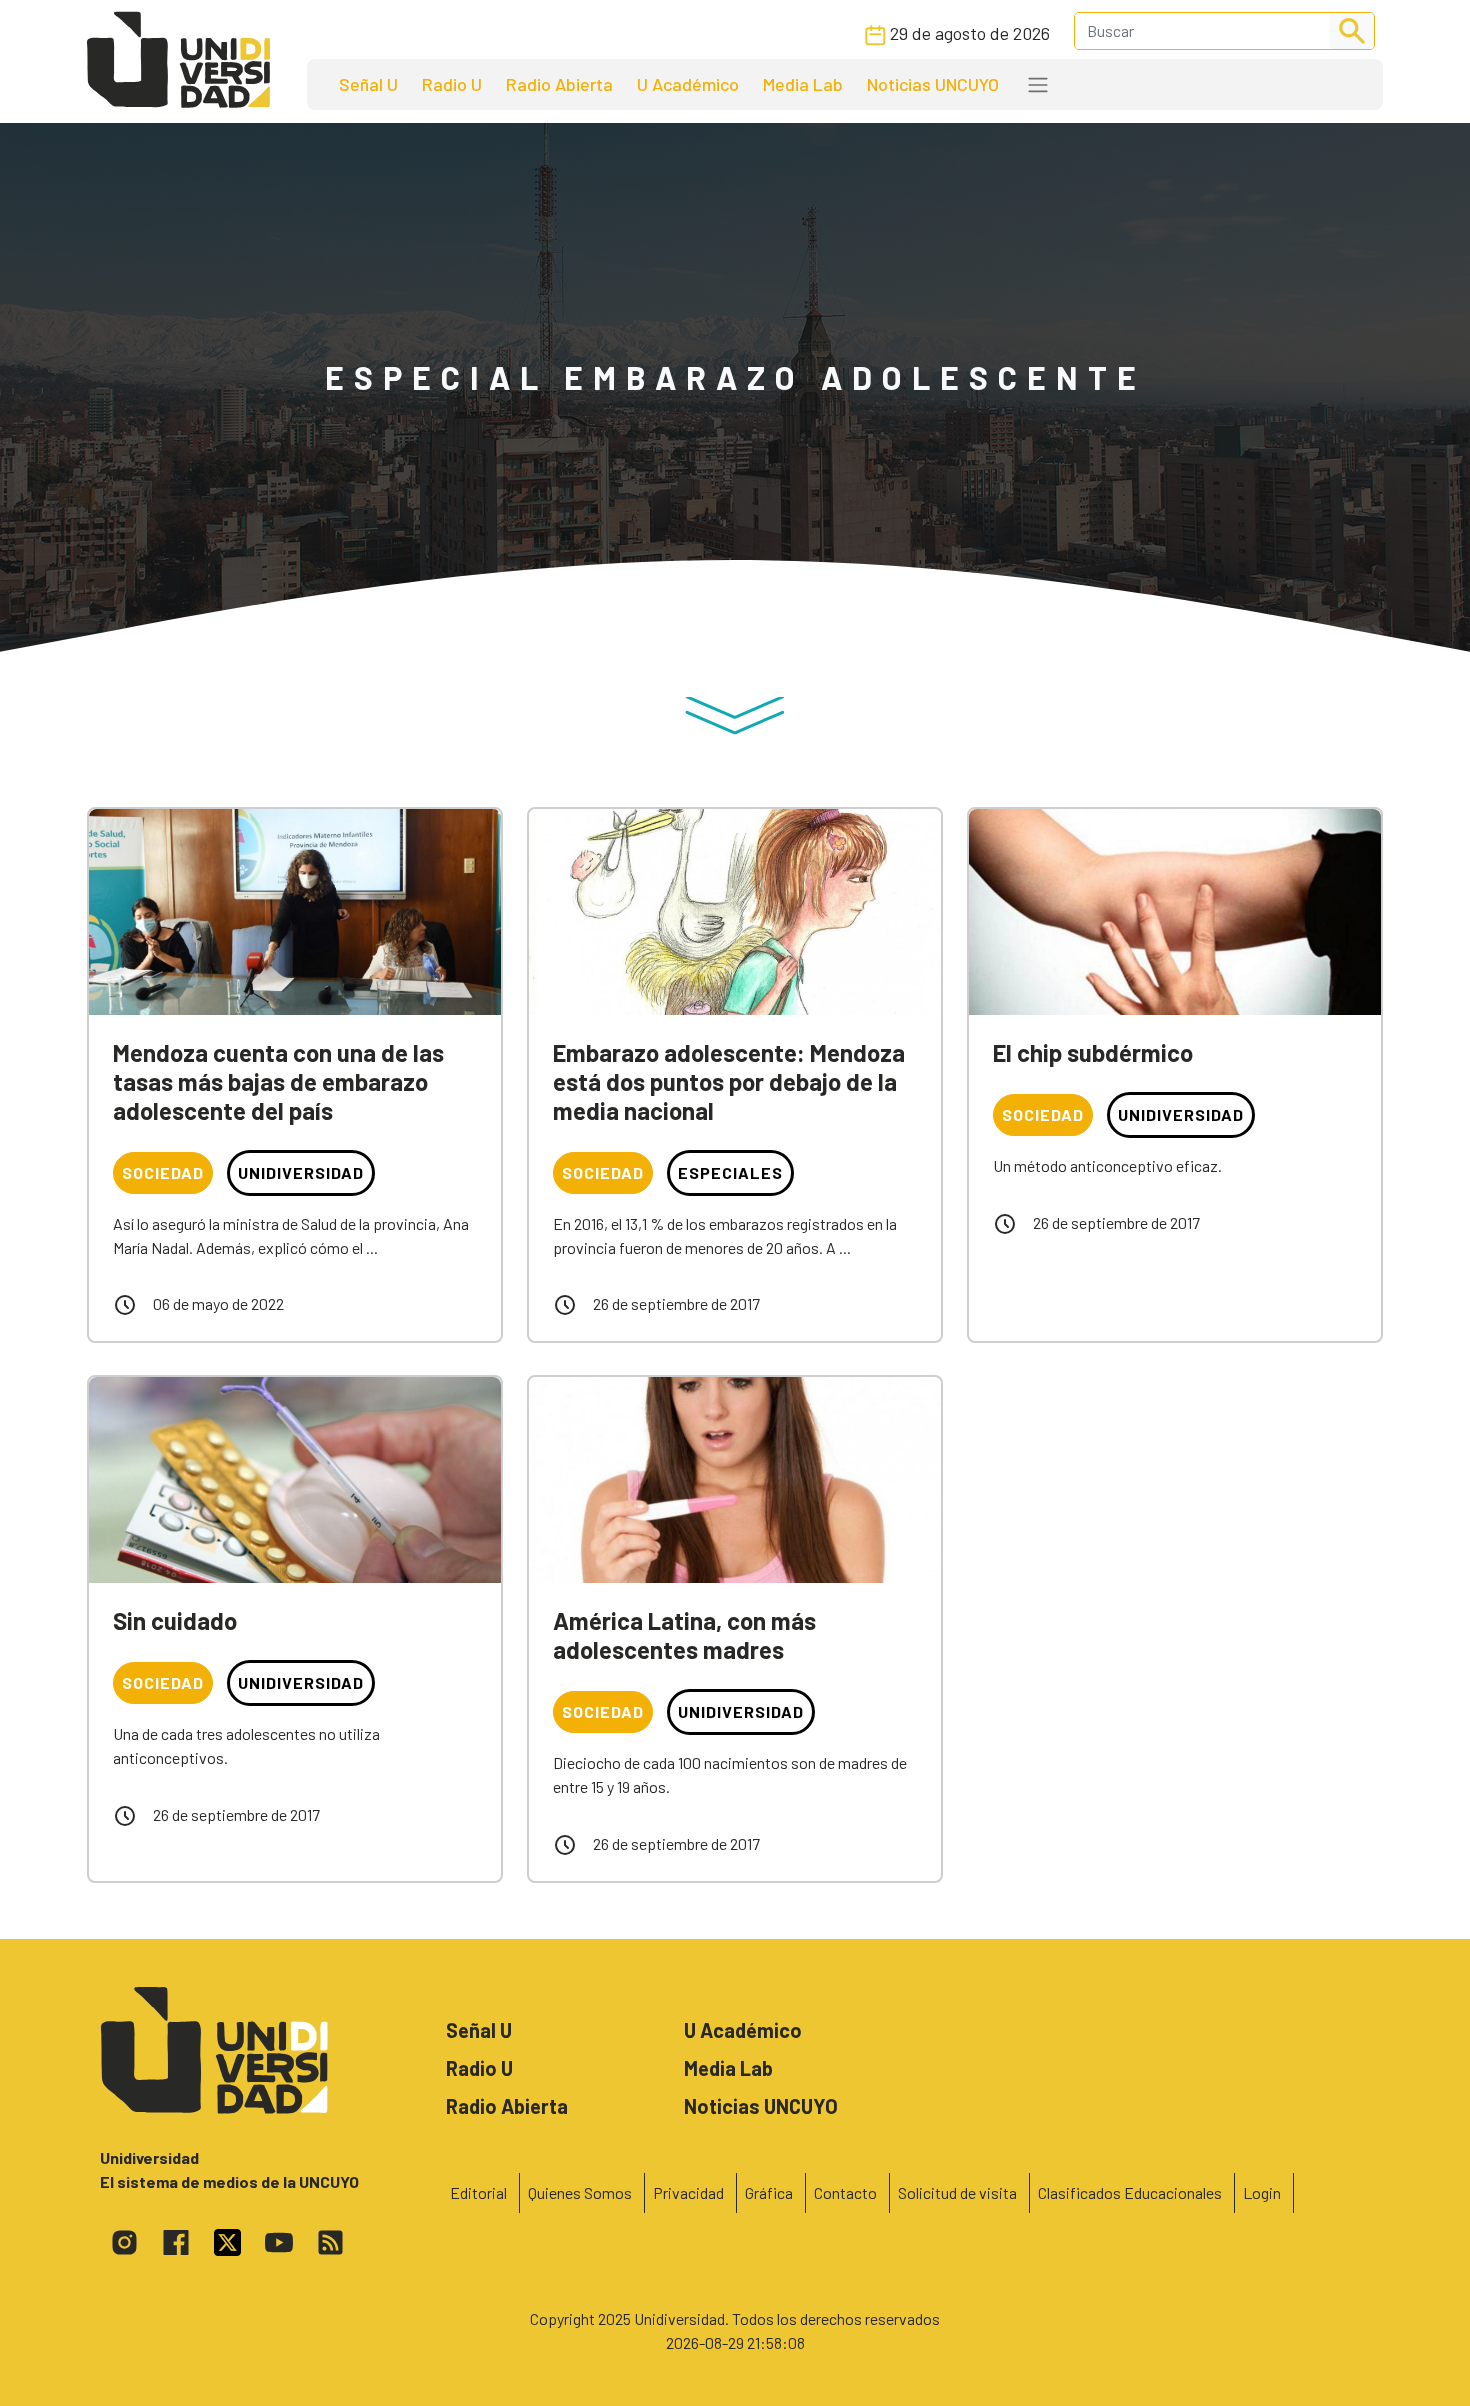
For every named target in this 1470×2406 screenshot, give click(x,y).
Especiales (730, 1172)
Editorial (478, 2192)
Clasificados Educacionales (1130, 2192)
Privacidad (688, 2192)
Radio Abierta (559, 84)
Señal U (368, 84)
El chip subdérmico (1093, 1052)
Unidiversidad (301, 1172)
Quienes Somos (580, 2192)
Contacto (845, 2192)
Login (1262, 2192)
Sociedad (163, 1172)
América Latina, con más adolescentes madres (684, 1635)
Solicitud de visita (957, 2192)
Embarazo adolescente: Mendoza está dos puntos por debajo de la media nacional (729, 1081)
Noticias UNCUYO (933, 84)
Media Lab (803, 84)
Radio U (452, 84)
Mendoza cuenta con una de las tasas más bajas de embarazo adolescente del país (278, 1081)
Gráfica (769, 2192)
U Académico (688, 84)
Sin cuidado (175, 1620)
